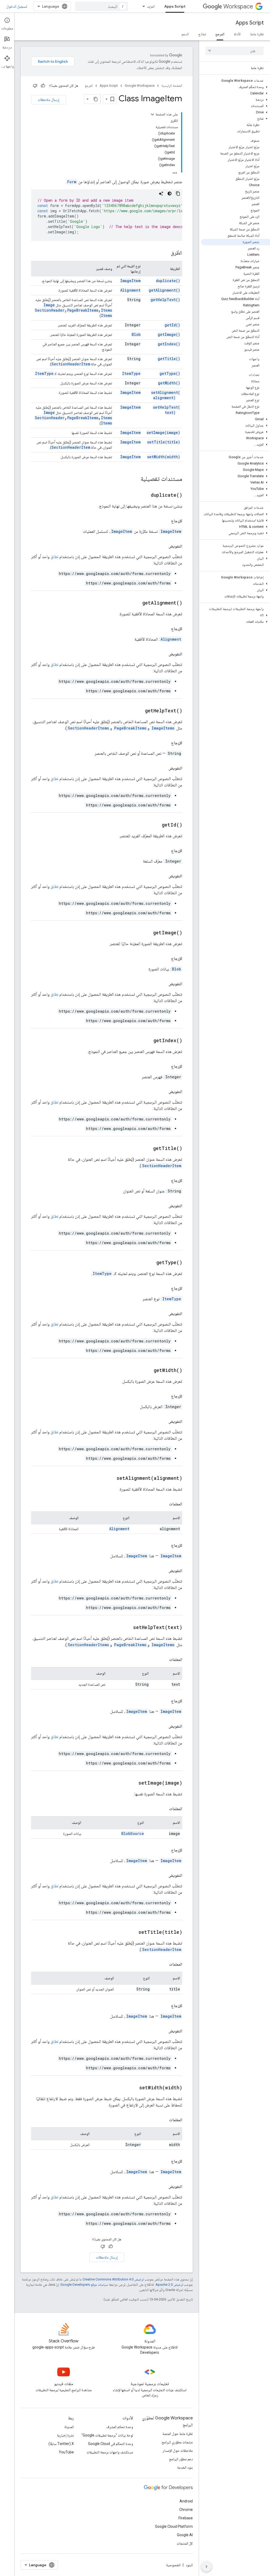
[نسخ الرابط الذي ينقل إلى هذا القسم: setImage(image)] (132, 1783)
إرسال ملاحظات (49, 100)
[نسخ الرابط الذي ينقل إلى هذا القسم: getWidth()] (147, 1371)
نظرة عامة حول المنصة (178, 2434)
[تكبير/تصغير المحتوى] (152, 114)
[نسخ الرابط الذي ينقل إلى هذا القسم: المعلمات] (164, 1504)
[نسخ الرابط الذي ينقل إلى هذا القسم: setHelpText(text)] (127, 1628)
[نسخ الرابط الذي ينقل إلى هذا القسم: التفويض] (163, 546)
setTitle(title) (164, 442)
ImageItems (163, 728)
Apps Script (175, 6)
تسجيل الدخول (17, 6)
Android (186, 2501)
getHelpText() (165, 300)
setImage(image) (163, 432)
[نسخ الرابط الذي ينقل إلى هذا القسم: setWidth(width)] (133, 2088)
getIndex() (169, 344)
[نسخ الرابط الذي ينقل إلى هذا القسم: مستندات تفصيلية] (135, 479)
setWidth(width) (164, 457)
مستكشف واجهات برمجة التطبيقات (110, 2452)
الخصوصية (173, 2565)
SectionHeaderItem (71, 364)
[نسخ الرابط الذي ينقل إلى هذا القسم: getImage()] (147, 933)
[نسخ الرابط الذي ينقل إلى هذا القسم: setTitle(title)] (132, 1932)
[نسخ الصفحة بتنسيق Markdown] (96, 99)
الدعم (185, 34)
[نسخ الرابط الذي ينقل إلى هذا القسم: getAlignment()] (136, 603)
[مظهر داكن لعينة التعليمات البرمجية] (170, 194)
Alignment (130, 290)
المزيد (151, 6)
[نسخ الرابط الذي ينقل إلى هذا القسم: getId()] (155, 825)
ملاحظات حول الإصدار (178, 2451)
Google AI (185, 2535)
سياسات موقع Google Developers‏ (84, 2285)
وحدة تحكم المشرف (120, 2427)
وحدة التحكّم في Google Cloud (111, 2444)
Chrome (186, 2510)
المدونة (69, 2427)
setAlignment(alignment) (166, 395)
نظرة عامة (257, 34)
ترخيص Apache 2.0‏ (169, 2285)
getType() (170, 373)
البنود (189, 2565)
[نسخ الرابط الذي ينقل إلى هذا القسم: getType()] (150, 1263)
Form (72, 182)
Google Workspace (140, 86)
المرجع (220, 34)
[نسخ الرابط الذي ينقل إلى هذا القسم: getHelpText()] (138, 711)
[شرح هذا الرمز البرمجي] (161, 194)
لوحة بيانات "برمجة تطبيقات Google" (107, 2435)
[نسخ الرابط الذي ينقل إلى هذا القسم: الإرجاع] (166, 521)
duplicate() (168, 281)
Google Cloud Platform (174, 2526)
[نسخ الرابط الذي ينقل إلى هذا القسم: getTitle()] (147, 1149)
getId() (172, 325)
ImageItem (130, 281)
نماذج (202, 34)
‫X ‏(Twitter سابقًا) (61, 2444)
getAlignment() (164, 290)
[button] (236, 87)
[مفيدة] (43, 86)
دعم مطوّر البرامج (181, 2459)
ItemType (131, 373)
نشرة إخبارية (65, 2435)
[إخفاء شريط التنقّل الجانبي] (206, 2567)
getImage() (169, 334)
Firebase (186, 2518)
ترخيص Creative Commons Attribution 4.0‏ (113, 2279)
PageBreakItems (83, 310)
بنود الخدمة (185, 2467)
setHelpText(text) (167, 410)
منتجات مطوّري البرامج (177, 2442)
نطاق (54, 557)
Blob (136, 334)
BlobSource (133, 1833)
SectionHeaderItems (88, 728)
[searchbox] (235, 51)
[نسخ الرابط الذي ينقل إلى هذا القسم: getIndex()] (147, 1041)
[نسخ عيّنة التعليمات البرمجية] (178, 194)
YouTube (66, 2452)
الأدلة (237, 34)
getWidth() (169, 383)
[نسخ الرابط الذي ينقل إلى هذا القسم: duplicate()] (144, 495)
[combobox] (102, 6)
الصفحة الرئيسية (172, 86)
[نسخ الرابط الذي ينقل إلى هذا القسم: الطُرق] (166, 253)
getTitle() (169, 359)
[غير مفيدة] (35, 86)
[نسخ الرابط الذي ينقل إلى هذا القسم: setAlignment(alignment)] (110, 1478)
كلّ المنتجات (185, 2543)
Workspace (238, 6)
